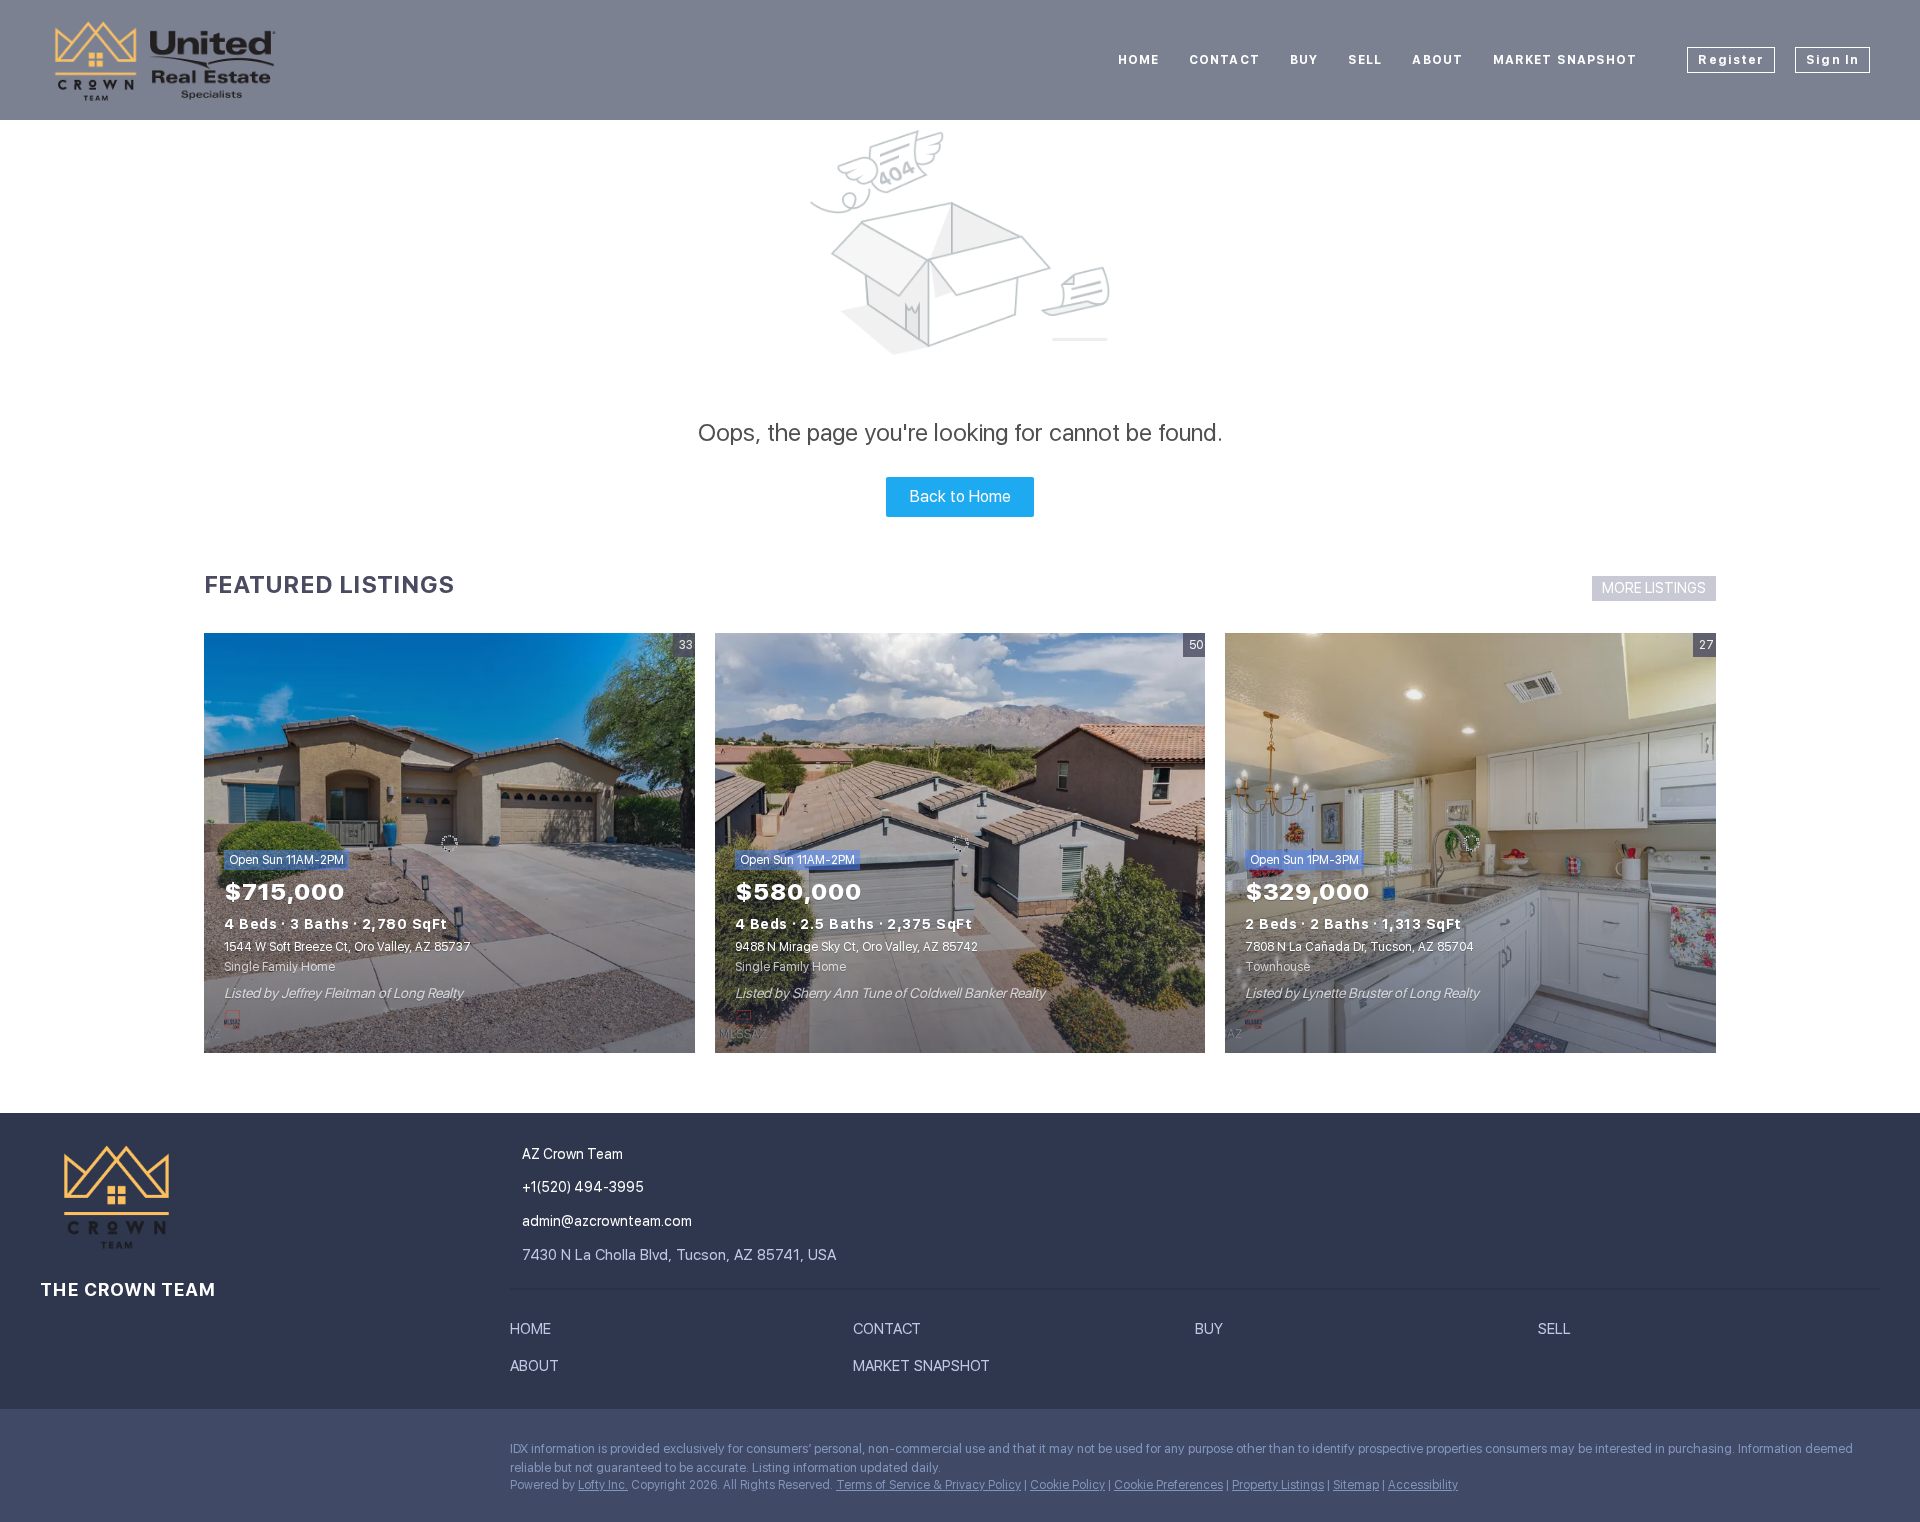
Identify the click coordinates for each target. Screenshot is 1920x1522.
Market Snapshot (1565, 60)
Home (1138, 60)
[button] (535, 1333)
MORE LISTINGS (1654, 588)
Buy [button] (1304, 60)
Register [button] (1731, 60)
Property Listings (1278, 1485)
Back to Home (960, 496)
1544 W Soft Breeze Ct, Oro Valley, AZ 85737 (347, 947)
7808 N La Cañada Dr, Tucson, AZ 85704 (1359, 947)
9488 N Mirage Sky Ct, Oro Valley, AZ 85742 (856, 947)
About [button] (1437, 60)
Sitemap (1356, 1485)
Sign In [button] (1832, 60)
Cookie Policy (1067, 1485)
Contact (1224, 60)
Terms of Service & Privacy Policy (928, 1485)
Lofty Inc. (603, 1485)
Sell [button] (1365, 60)
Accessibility (1423, 1485)
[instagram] (55, 1454)
